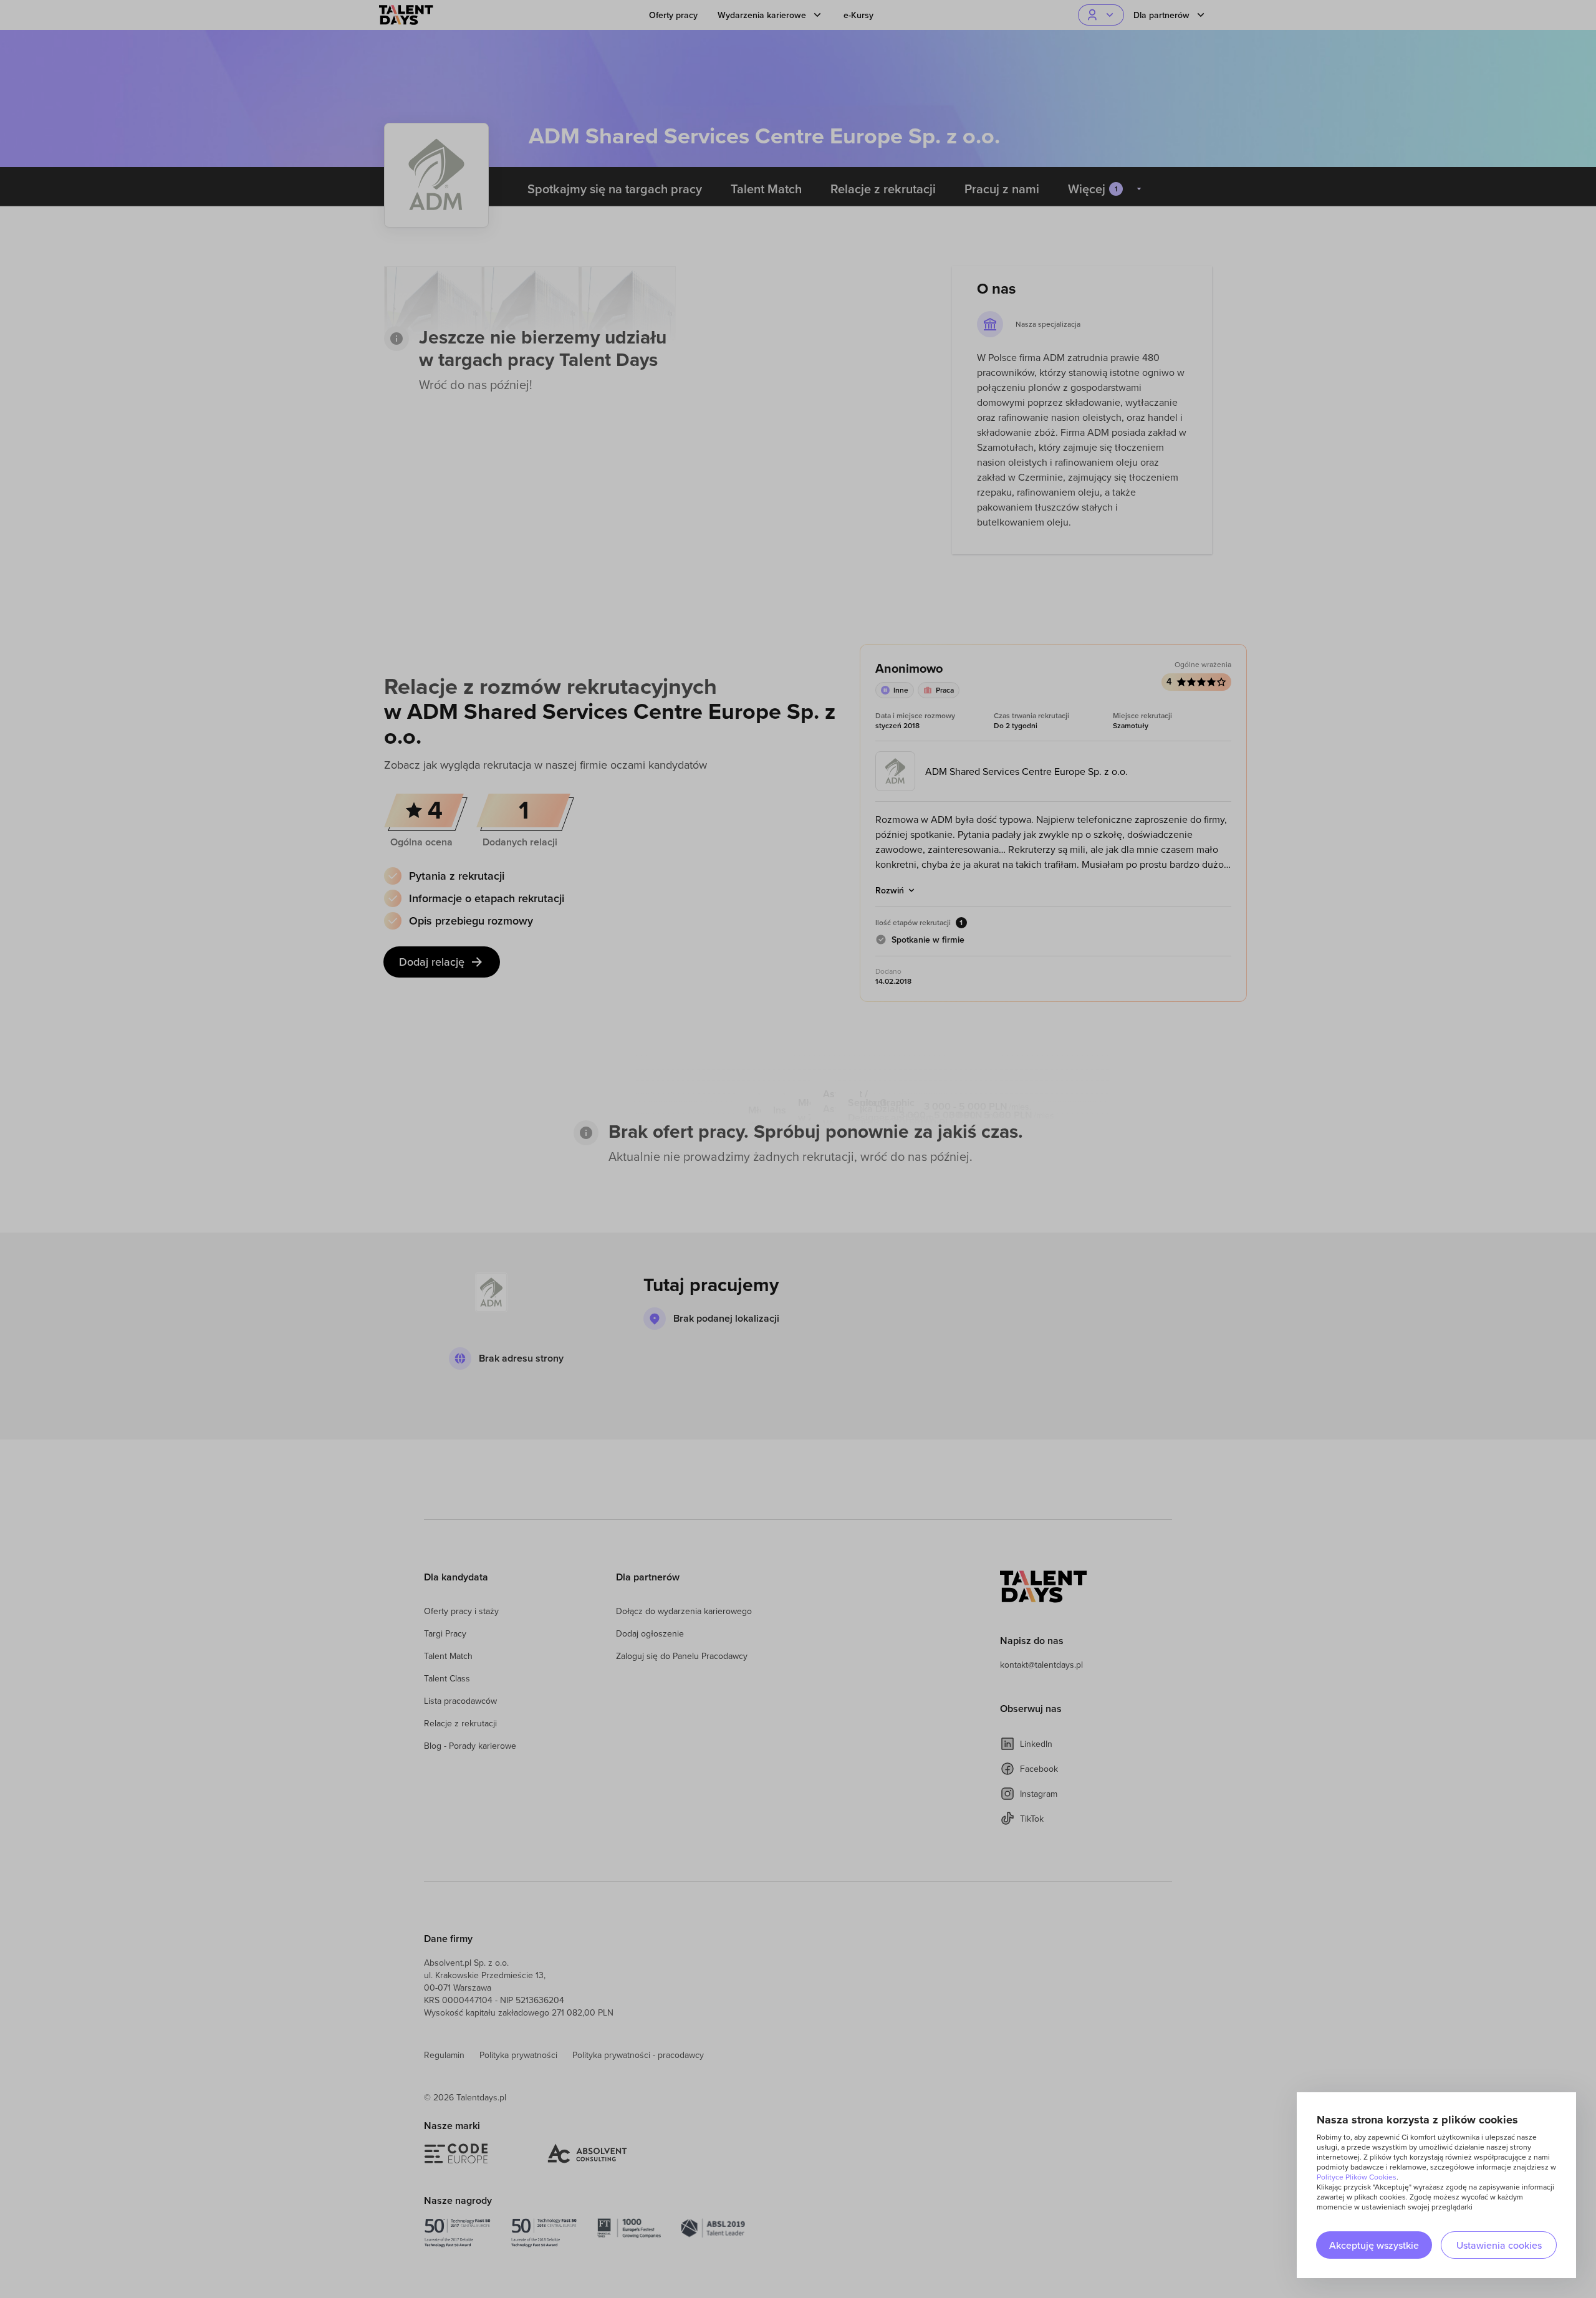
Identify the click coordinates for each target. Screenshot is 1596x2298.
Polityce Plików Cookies (1357, 2177)
